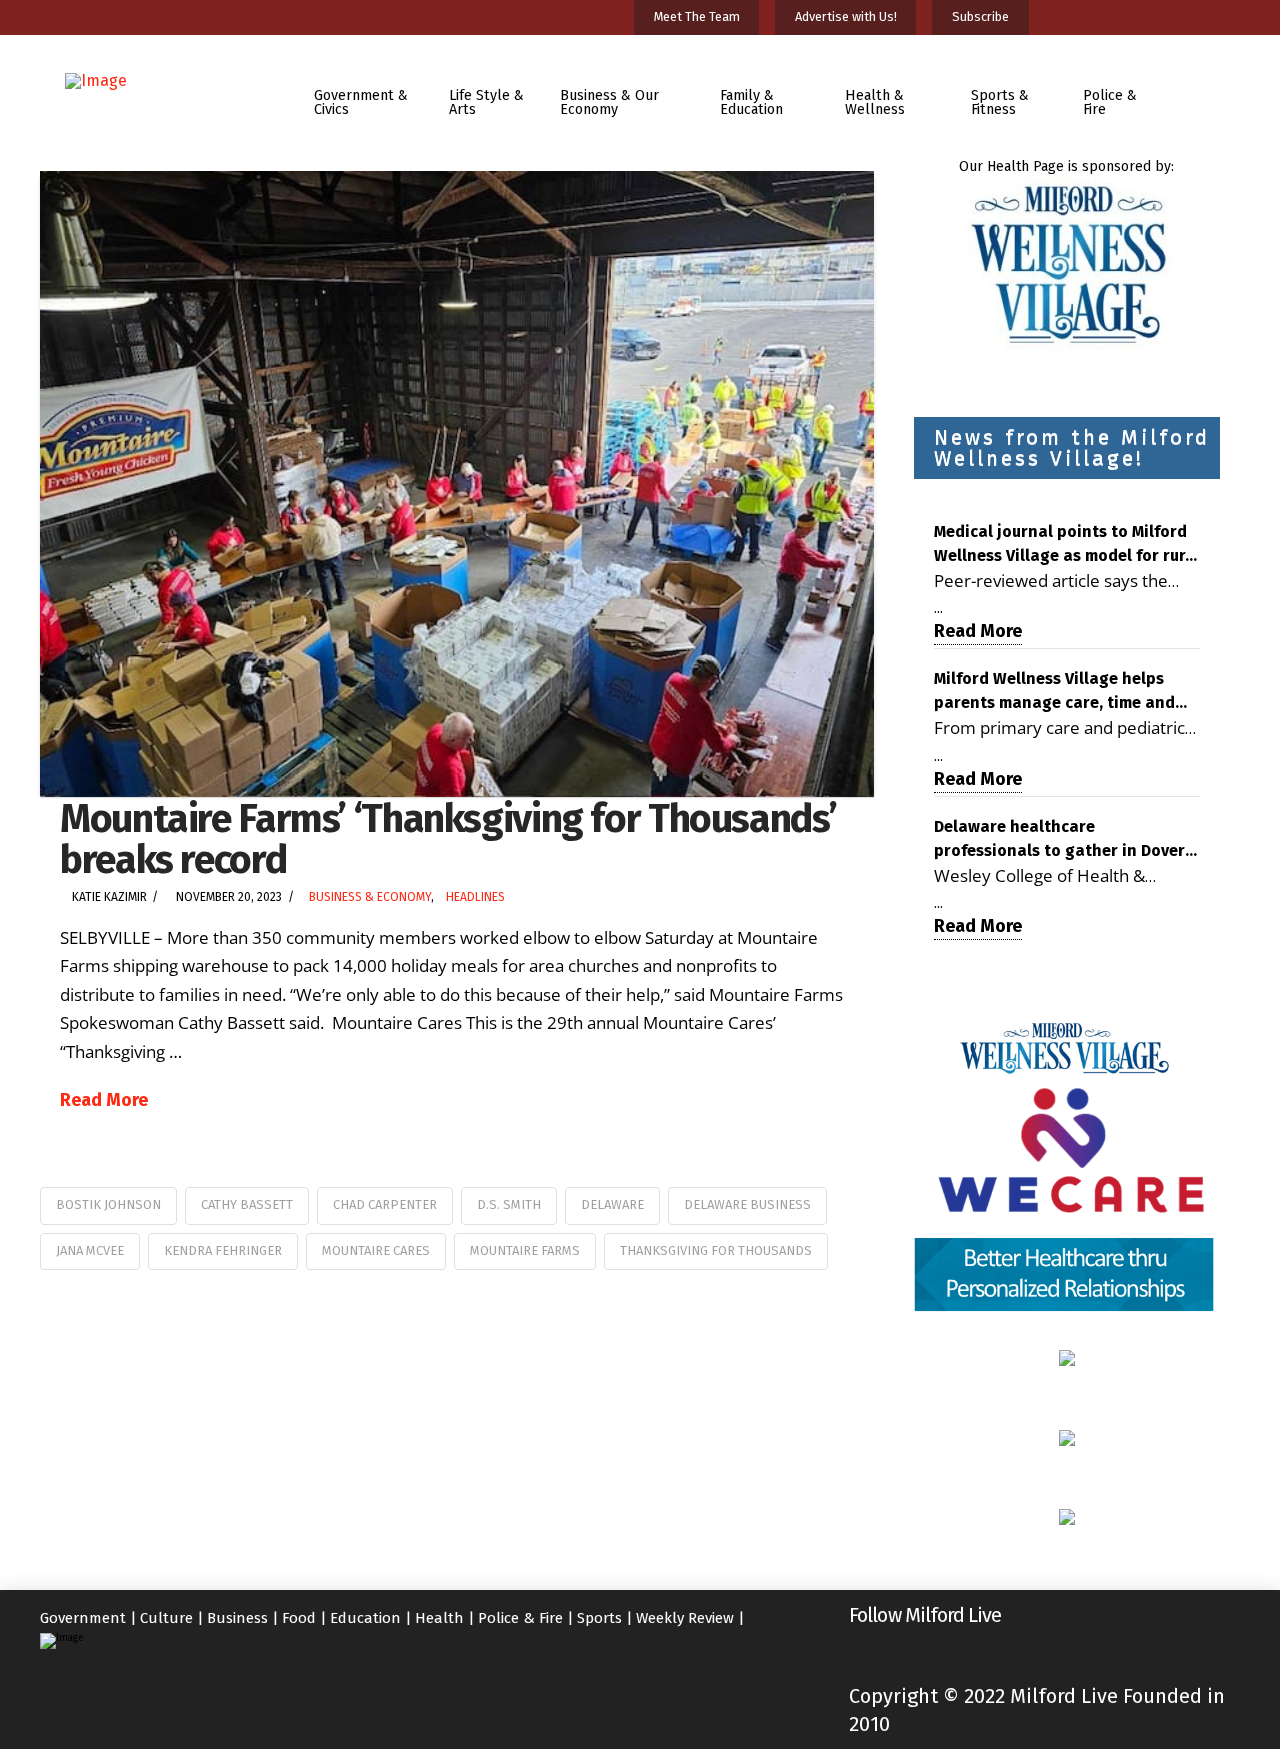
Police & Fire (520, 1618)
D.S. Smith (509, 1204)
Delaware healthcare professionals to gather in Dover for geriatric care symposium (1059, 840)
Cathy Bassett (247, 1204)
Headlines (475, 897)
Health (439, 1618)
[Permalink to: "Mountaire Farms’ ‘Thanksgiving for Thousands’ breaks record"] (457, 484)
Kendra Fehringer (223, 1250)
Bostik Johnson (108, 1204)
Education (365, 1618)
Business (237, 1618)
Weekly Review (685, 1618)
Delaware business (747, 1204)
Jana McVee (90, 1250)
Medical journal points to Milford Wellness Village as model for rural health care (1067, 545)
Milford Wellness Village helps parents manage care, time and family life (1054, 692)
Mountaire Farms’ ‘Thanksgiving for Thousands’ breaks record (448, 839)
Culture (166, 1618)
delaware (612, 1204)
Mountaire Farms (525, 1250)
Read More (104, 1100)
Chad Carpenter (385, 1204)
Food (299, 1618)
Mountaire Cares (376, 1250)
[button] (1203, 88)
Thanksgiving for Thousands (716, 1250)
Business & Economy (370, 897)
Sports (599, 1618)
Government (83, 1618)
